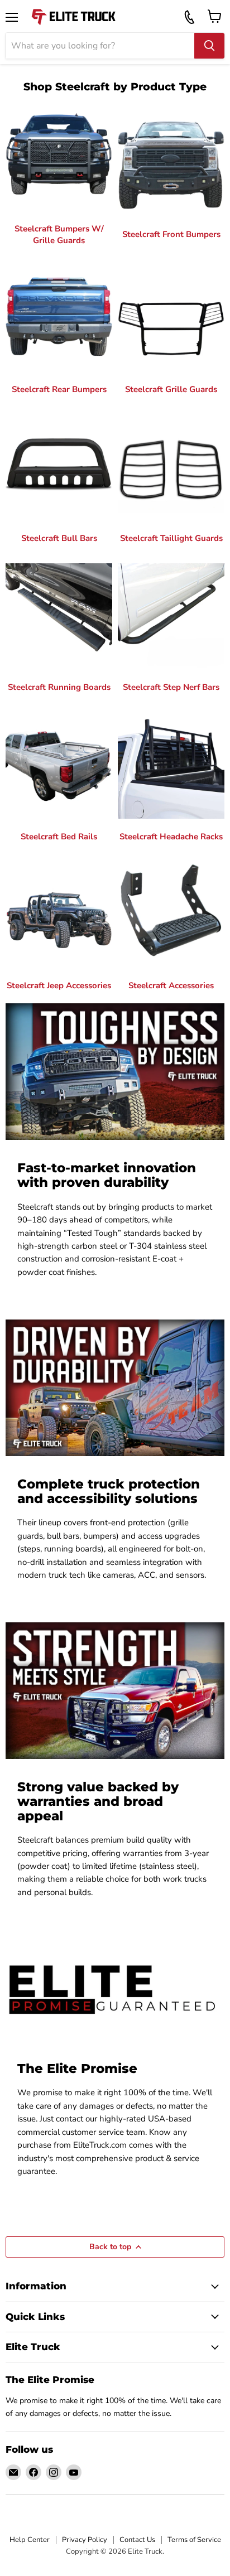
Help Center (30, 2540)
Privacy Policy (85, 2540)
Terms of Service (194, 2540)
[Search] (209, 46)
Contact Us (137, 2540)
